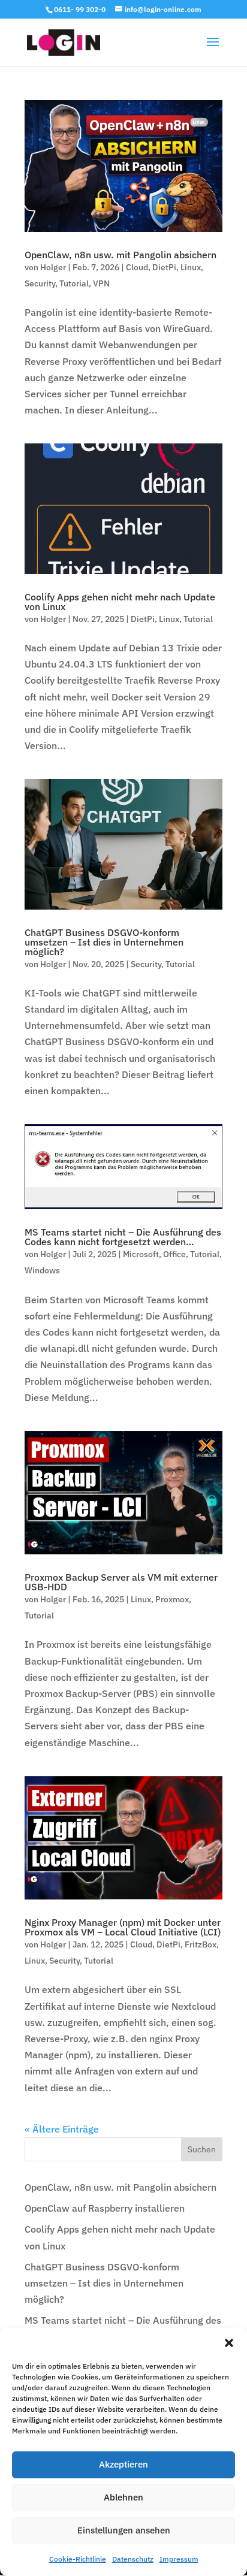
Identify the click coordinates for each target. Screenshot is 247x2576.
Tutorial (74, 283)
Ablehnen (123, 2497)
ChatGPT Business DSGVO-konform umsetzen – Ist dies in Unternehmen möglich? (104, 942)
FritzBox (201, 1944)
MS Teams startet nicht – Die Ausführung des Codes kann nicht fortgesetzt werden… (123, 1237)
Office (174, 1254)
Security (40, 283)
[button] (229, 2343)
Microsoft (141, 1254)
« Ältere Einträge (62, 2129)
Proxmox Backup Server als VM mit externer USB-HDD (121, 1582)
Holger (53, 267)
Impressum (179, 2559)
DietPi (164, 267)
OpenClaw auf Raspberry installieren (105, 2208)
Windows (42, 1270)
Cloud (137, 267)
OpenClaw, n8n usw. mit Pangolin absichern (121, 255)
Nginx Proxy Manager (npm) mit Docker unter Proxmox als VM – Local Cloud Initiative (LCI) (123, 1927)
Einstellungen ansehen (124, 2530)
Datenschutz (133, 2559)
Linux (191, 267)
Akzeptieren (123, 2464)
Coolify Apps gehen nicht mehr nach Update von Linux (120, 602)
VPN (101, 283)
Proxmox (172, 1599)
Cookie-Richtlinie (78, 2559)
